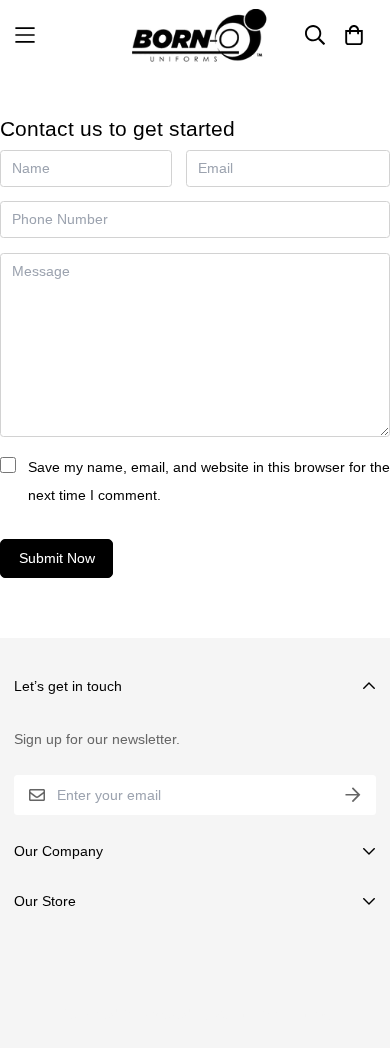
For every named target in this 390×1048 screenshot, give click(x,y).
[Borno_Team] (195, 35)
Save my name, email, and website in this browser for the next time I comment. (209, 481)
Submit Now (57, 558)
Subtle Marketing (273, 1014)
